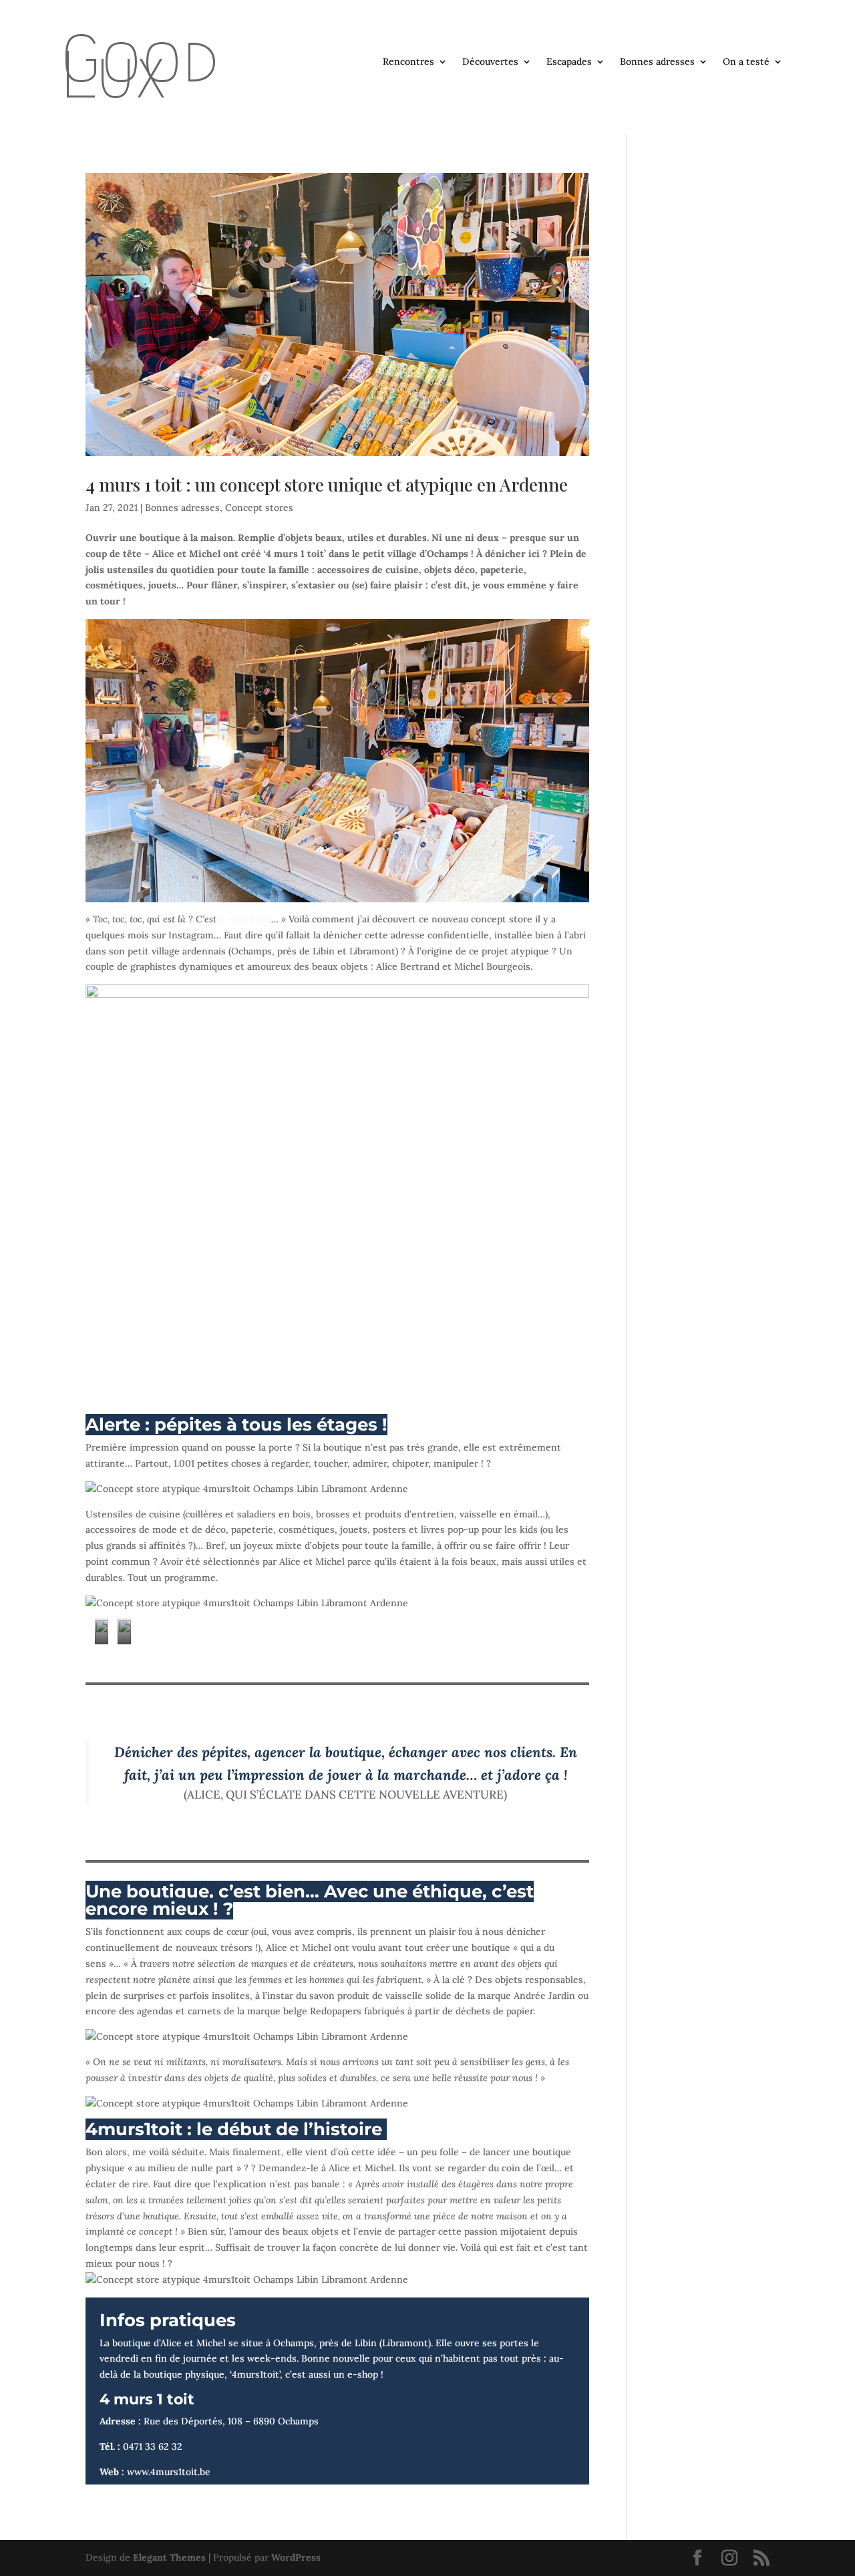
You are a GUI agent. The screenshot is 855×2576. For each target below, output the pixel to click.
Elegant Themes (169, 2557)
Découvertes (490, 62)
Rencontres (408, 62)
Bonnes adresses (657, 62)
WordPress (296, 2557)
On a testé (746, 62)
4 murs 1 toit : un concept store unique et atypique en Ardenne (327, 485)
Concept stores (259, 508)
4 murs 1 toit (245, 919)
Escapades (569, 62)
